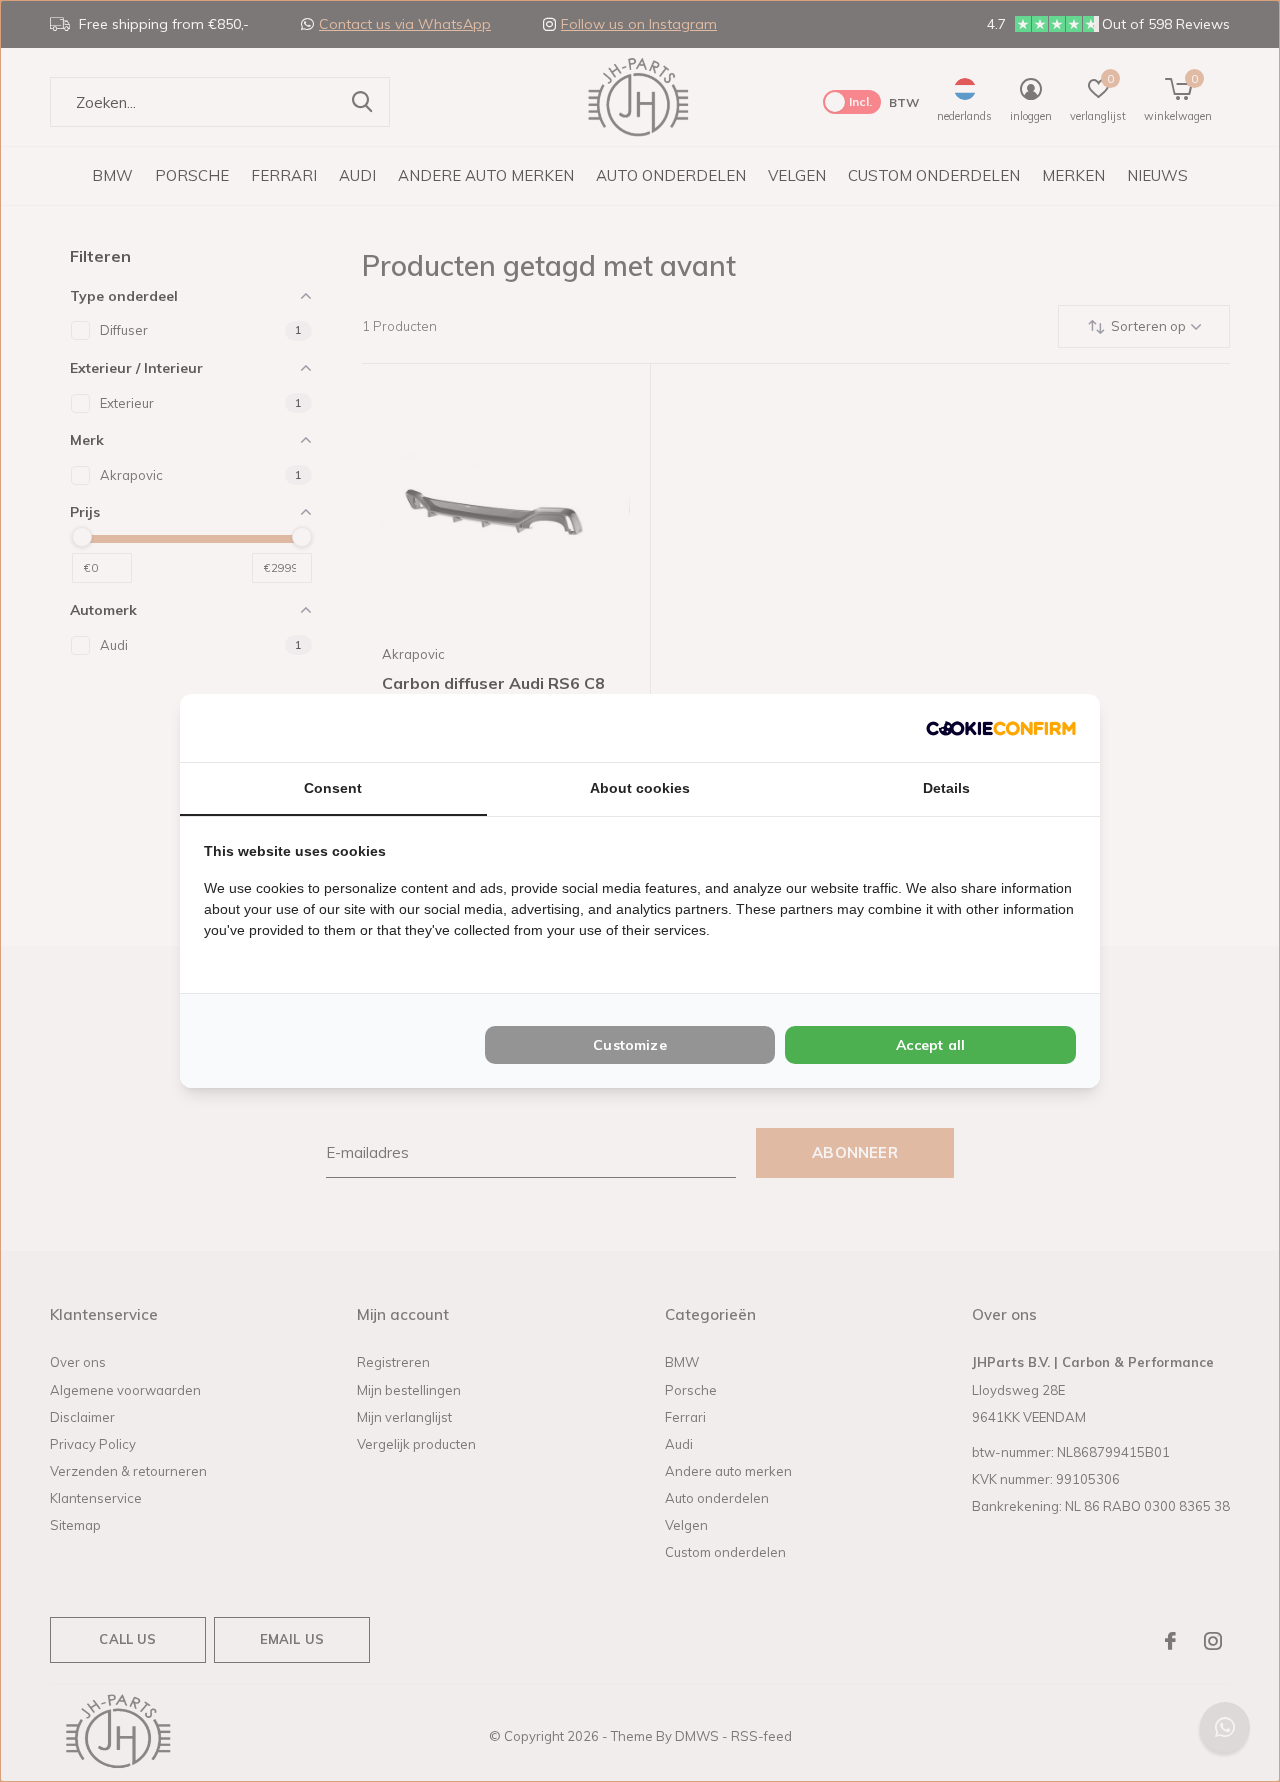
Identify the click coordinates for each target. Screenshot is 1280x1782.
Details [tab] (946, 788)
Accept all (930, 1045)
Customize (630, 1045)
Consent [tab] (333, 788)
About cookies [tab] (640, 788)
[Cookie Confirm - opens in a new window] (1001, 727)
